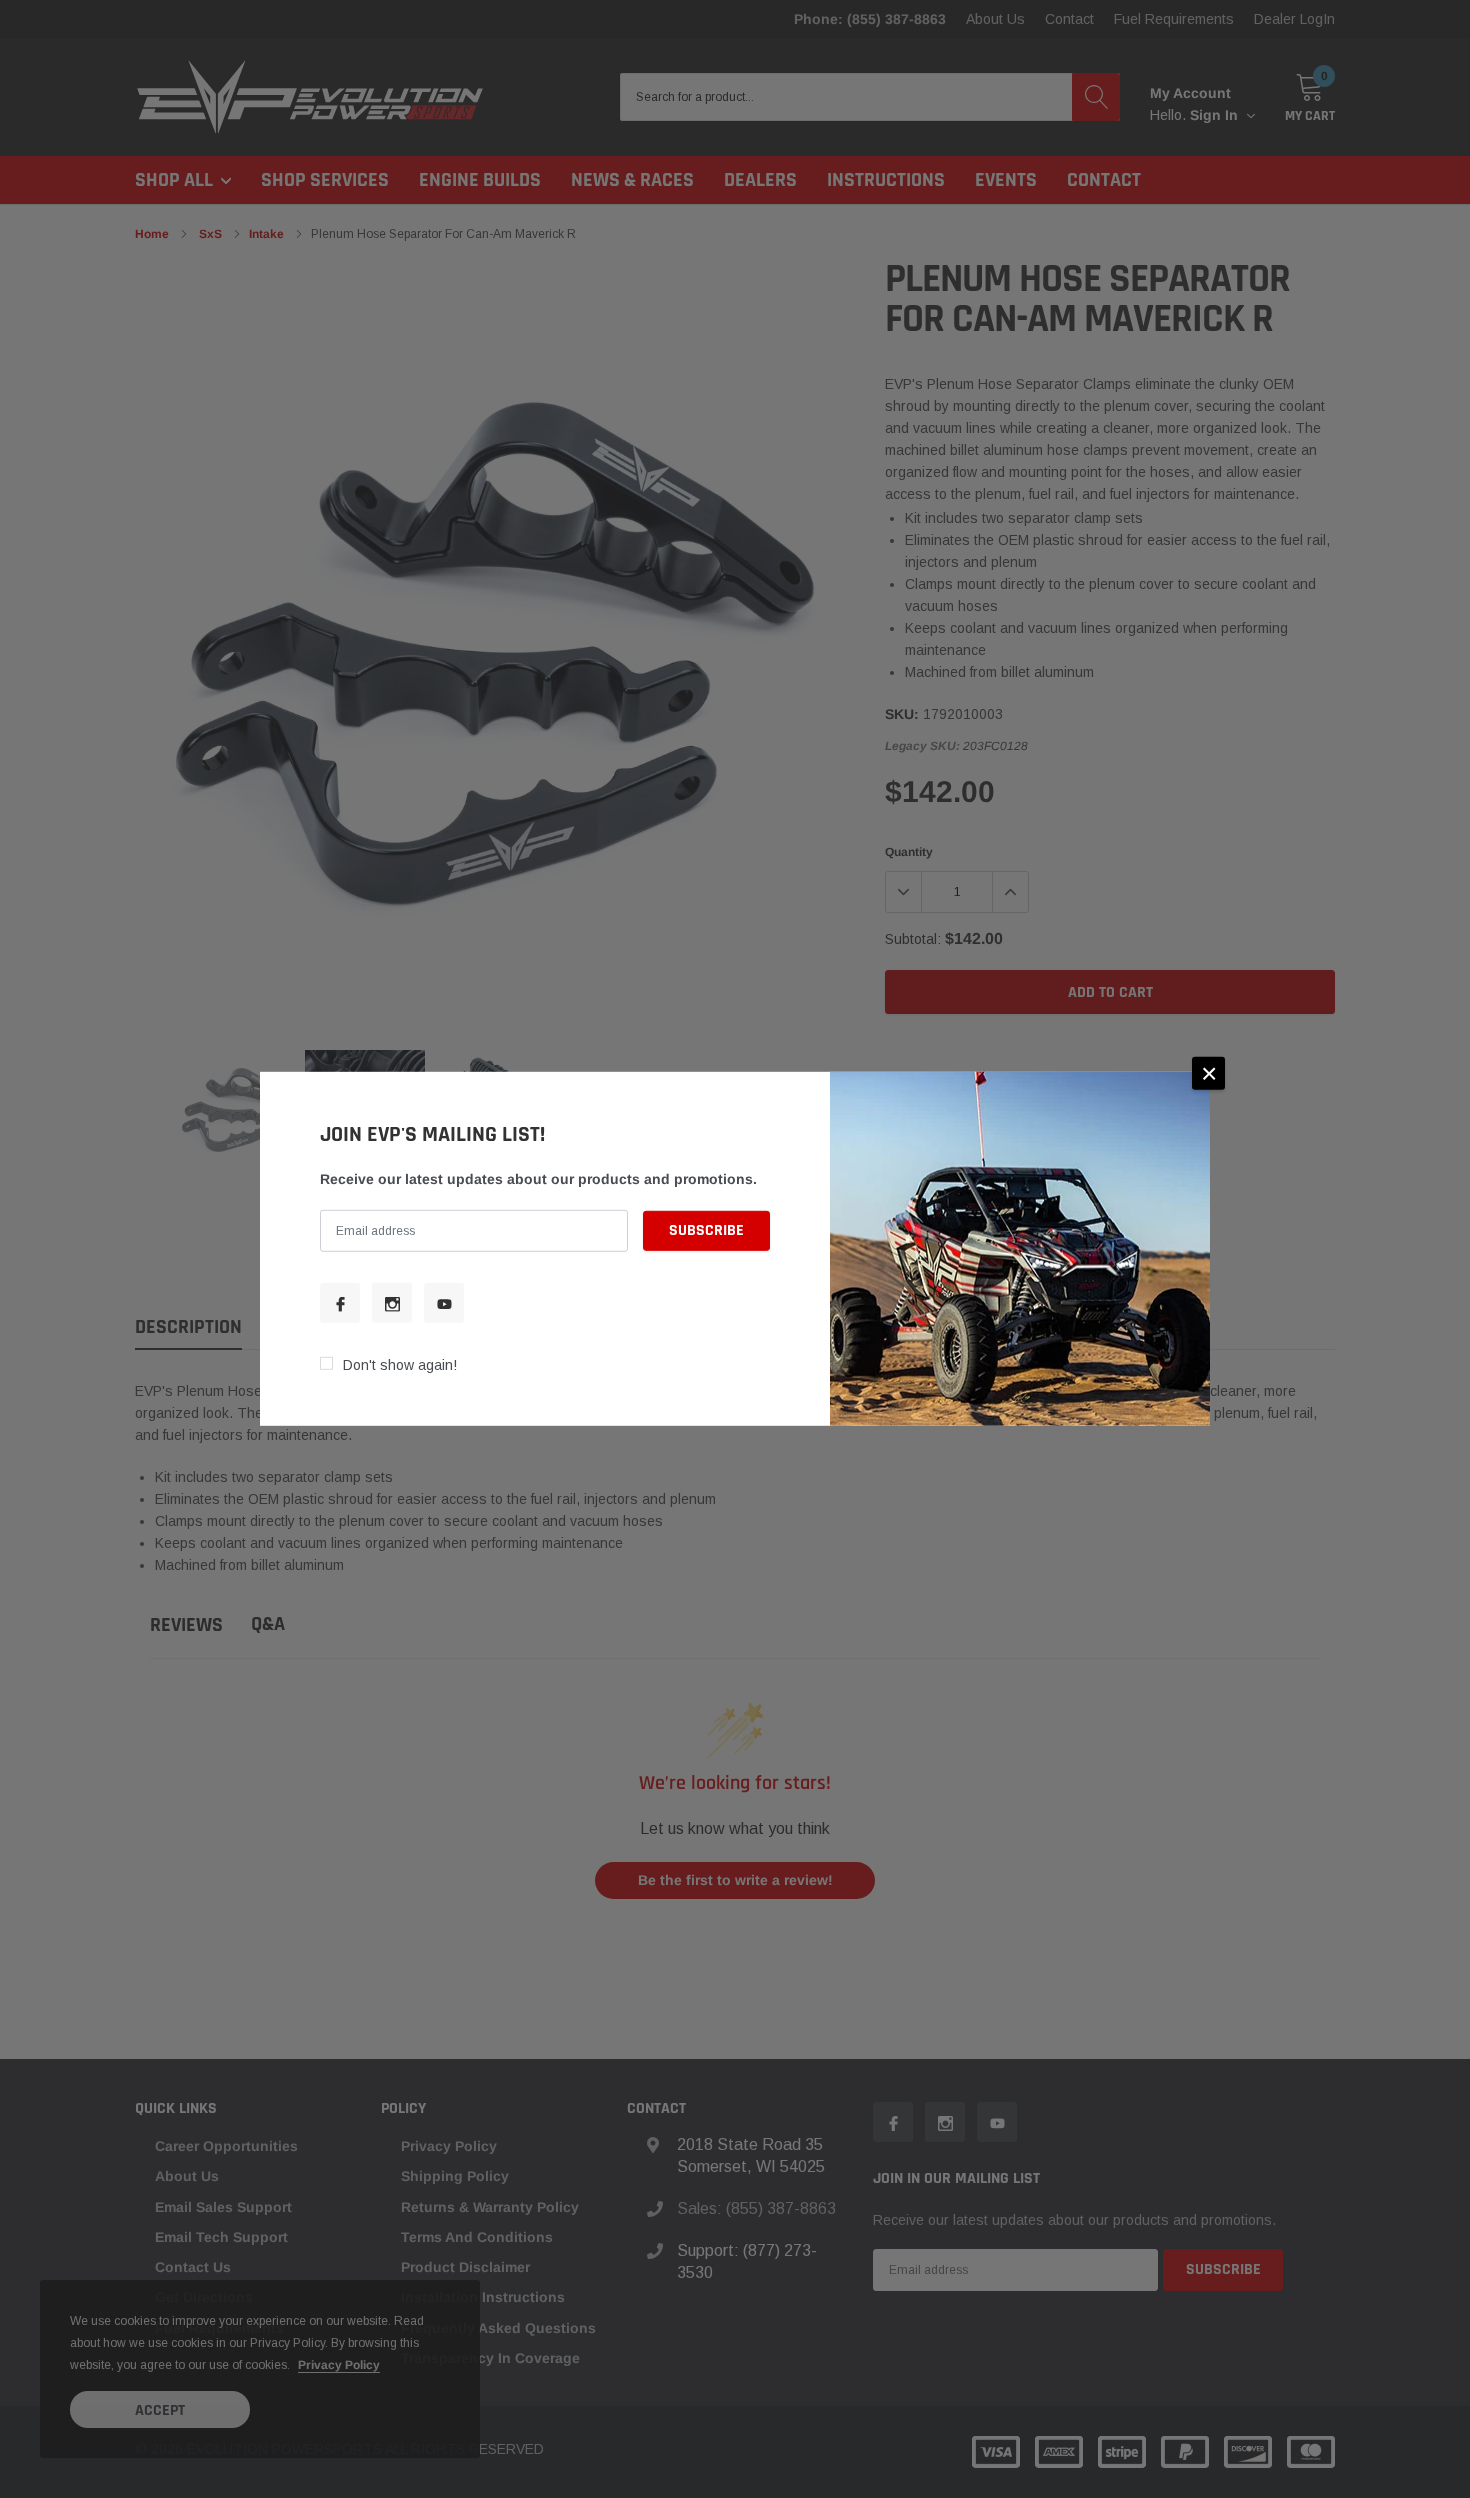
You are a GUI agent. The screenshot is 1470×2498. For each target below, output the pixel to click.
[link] (340, 1303)
